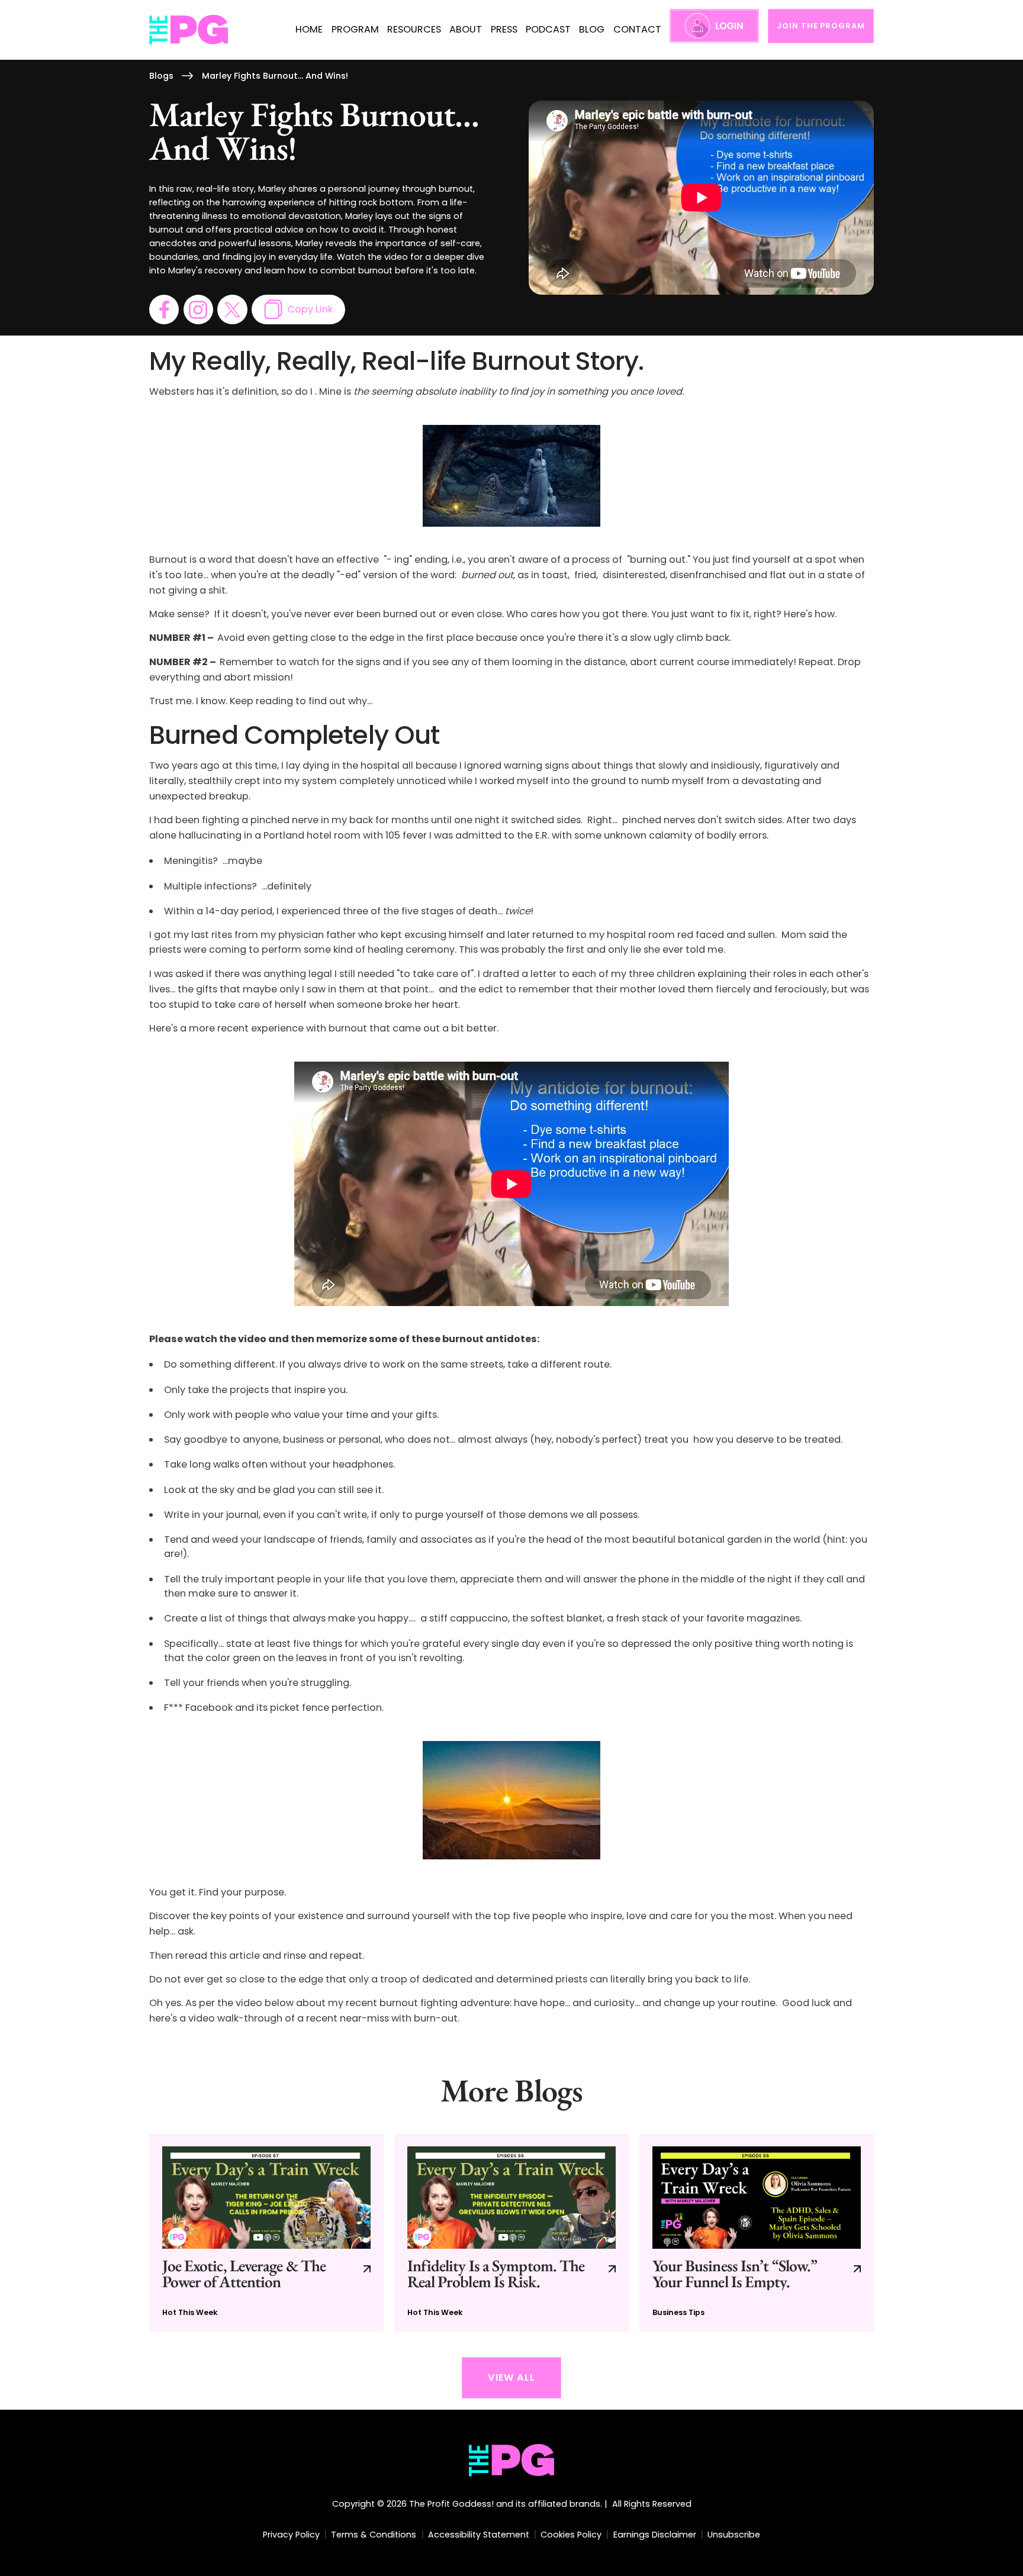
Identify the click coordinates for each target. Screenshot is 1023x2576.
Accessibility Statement (479, 2535)
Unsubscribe (734, 2535)
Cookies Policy (571, 2535)
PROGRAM (355, 29)
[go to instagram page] (198, 309)
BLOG (592, 29)
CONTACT (637, 29)
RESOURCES (414, 29)
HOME (309, 29)
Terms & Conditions (374, 2535)
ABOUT (466, 29)
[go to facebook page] (164, 309)
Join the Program (821, 26)
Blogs (161, 76)
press (504, 29)
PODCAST (548, 29)
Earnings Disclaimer (655, 2535)
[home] (189, 30)
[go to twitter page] (232, 309)
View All (511, 2377)
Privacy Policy (291, 2535)
